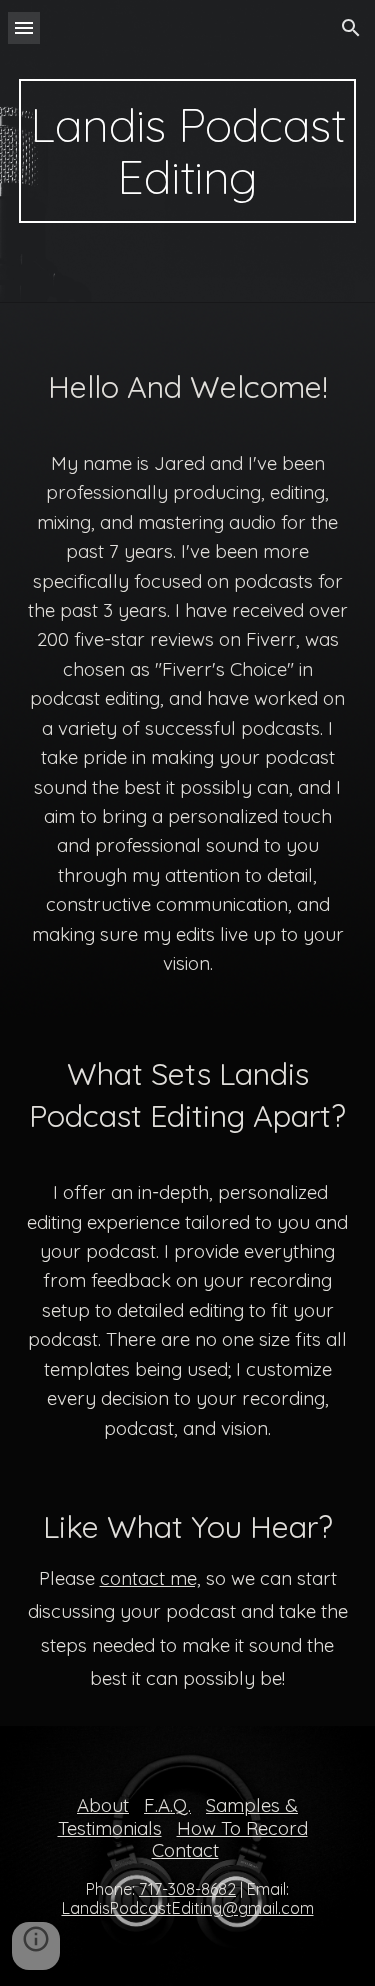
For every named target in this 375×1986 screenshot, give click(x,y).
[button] (24, 27)
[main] (188, 151)
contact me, (150, 1578)
